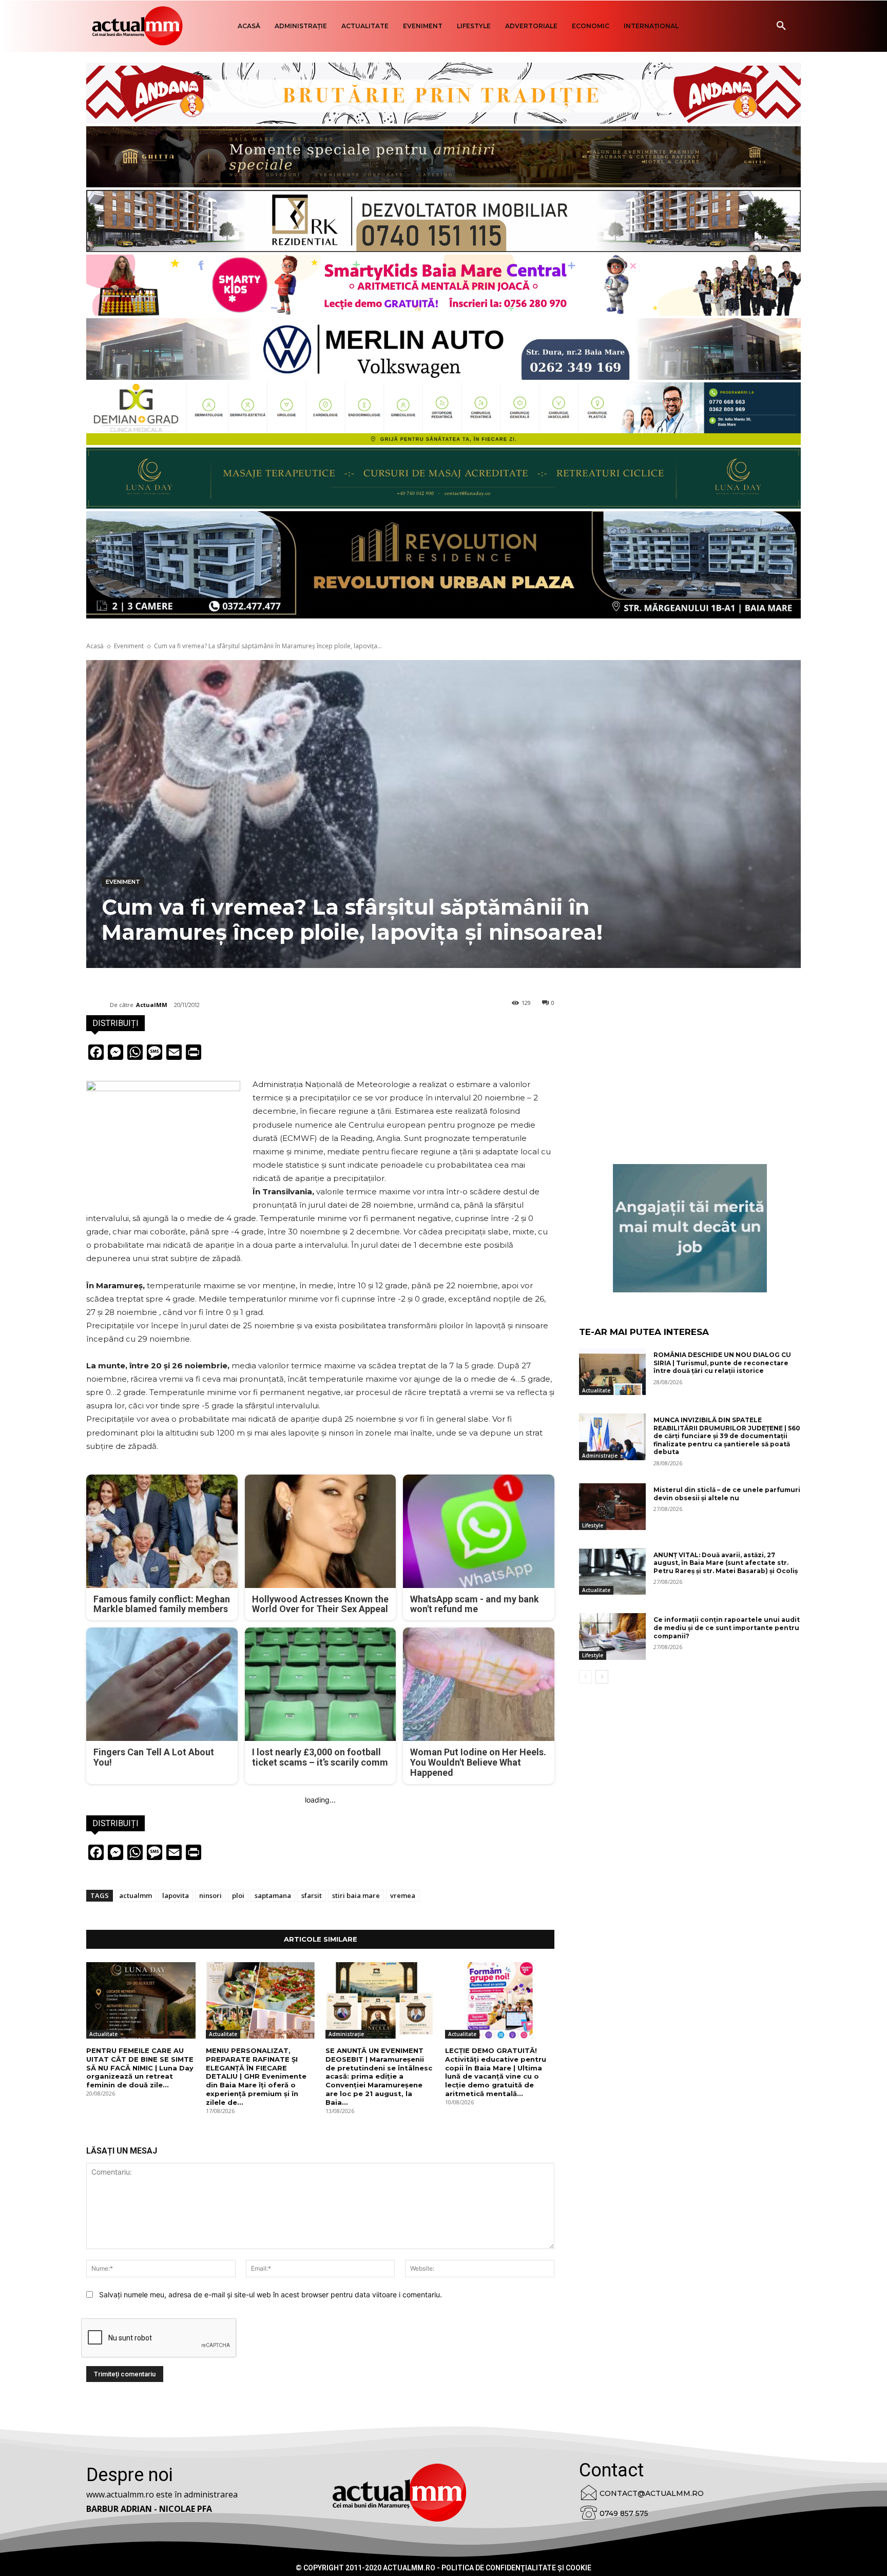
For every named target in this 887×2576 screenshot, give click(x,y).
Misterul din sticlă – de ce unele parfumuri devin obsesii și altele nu (727, 1494)
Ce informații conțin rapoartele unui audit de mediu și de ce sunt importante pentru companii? (727, 1628)
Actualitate (103, 2034)
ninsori (210, 1895)
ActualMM (152, 1005)
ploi (238, 1895)
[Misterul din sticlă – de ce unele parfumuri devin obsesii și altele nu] (612, 1507)
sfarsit (312, 1895)
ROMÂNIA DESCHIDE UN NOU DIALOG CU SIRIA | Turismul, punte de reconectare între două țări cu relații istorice (722, 1363)
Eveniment (129, 646)
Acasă (95, 646)
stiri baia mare (356, 1895)
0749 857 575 (624, 2513)
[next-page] (602, 1677)
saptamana (273, 1895)
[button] (781, 26)
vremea (403, 1895)
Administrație (346, 2034)
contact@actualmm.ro (652, 2493)
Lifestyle (593, 1525)
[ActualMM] (98, 1005)
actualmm (136, 1895)
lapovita (176, 1895)
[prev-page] (585, 1677)
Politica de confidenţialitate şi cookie (516, 2568)
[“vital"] (690, 1228)
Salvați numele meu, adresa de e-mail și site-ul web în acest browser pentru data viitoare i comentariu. (271, 2294)
